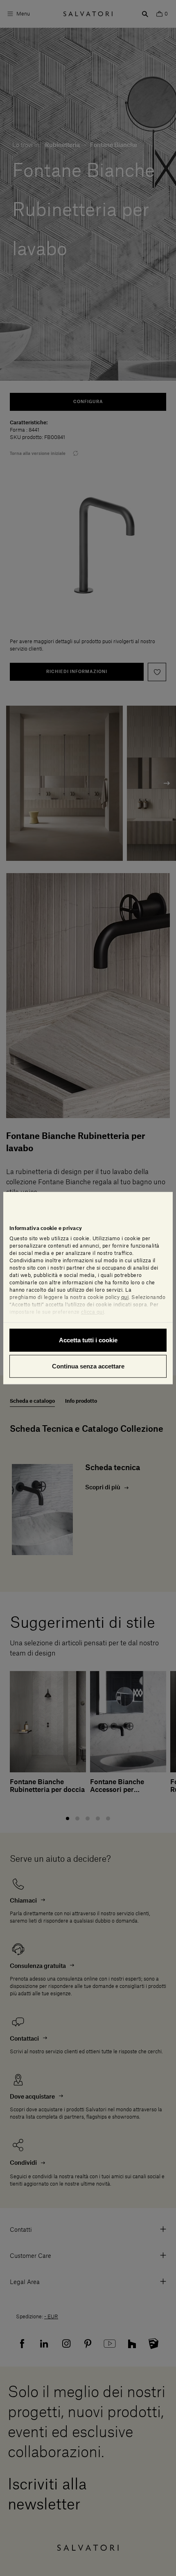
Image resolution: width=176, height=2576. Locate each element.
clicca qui (93, 1312)
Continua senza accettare (88, 1366)
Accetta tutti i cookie (88, 1340)
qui (125, 1297)
